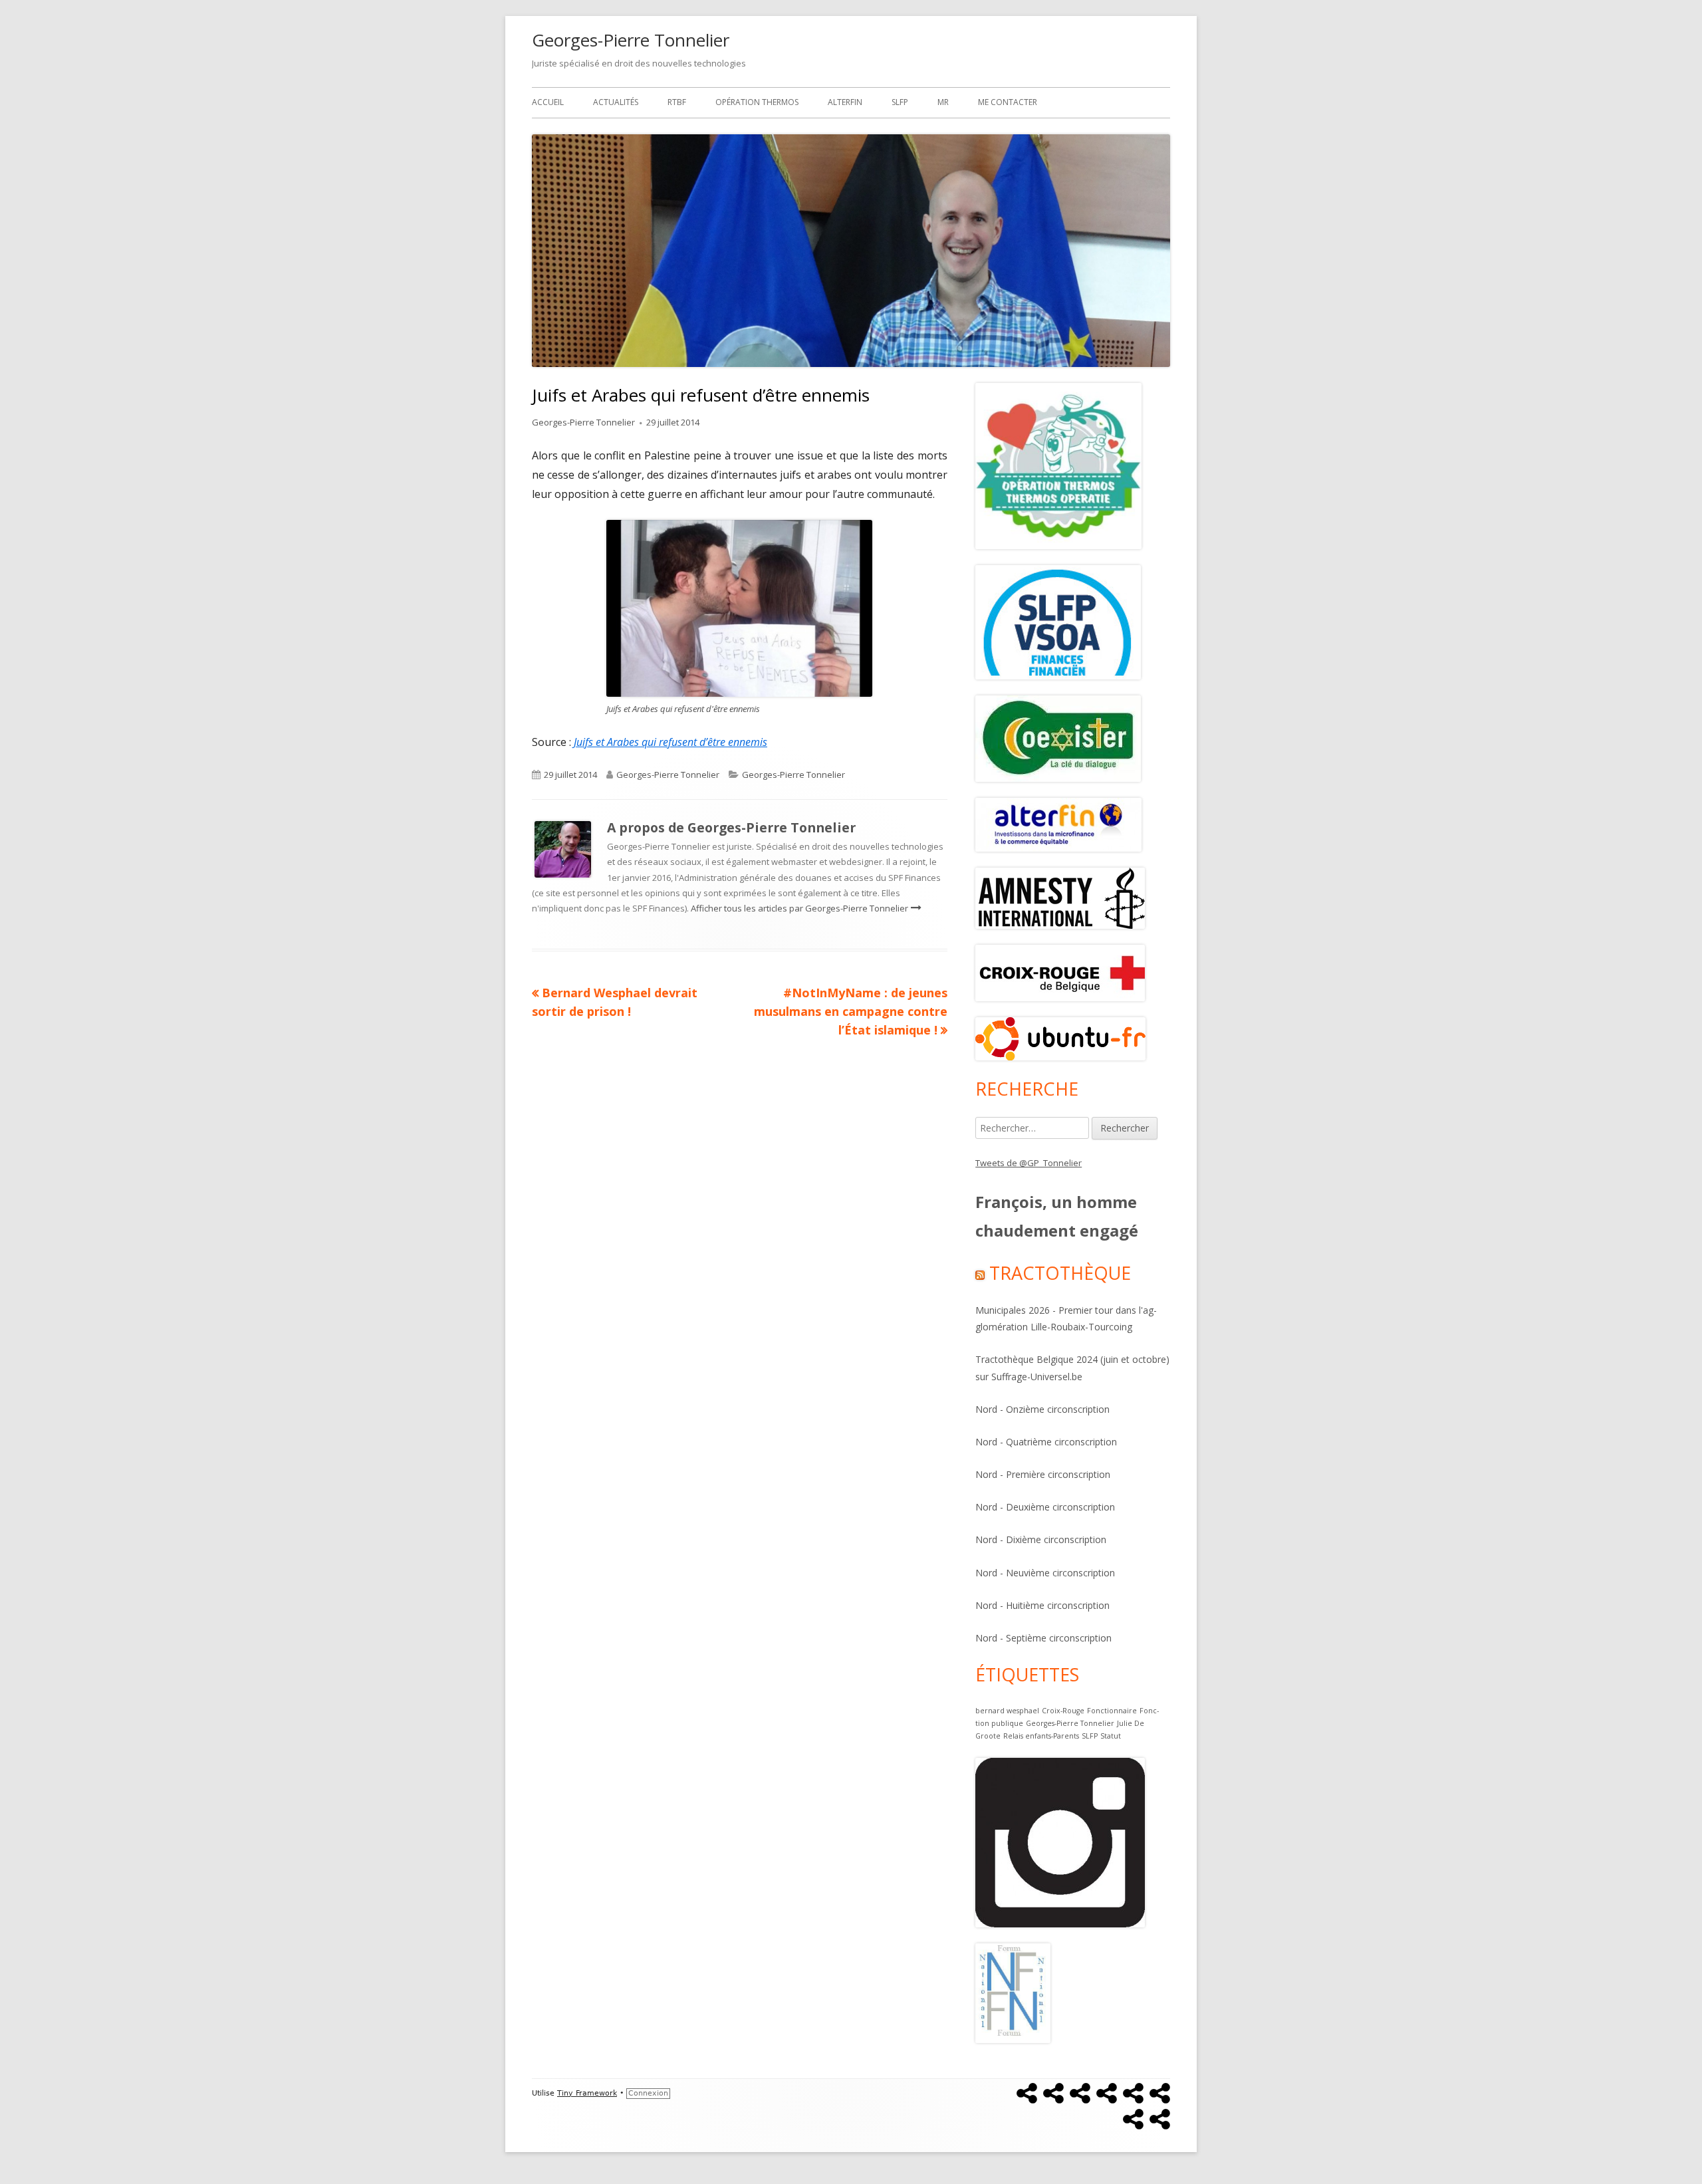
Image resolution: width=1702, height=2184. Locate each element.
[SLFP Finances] (1058, 621)
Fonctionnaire (1112, 1711)
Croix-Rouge (1063, 1711)
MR (943, 102)
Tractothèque (1060, 1273)
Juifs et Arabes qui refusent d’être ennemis (670, 742)
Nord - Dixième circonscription (1041, 1539)
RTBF (677, 102)
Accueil (548, 102)
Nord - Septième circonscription (1043, 1638)
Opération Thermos (757, 102)
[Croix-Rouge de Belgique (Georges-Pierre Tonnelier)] (1060, 972)
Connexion (648, 2093)
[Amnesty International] (1058, 737)
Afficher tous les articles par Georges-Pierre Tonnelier (800, 908)
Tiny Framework (587, 2093)
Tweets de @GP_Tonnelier (1029, 1163)
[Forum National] (1013, 1992)
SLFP (900, 102)
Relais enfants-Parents (1041, 1736)
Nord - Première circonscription (1043, 1474)
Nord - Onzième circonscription (1042, 1409)
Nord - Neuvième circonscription (1045, 1573)
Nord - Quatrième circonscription (1046, 1442)
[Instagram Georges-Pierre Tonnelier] (1060, 1842)
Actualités (616, 102)
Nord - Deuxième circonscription (1045, 1507)
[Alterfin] (1058, 824)
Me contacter (1008, 102)
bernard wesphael (1007, 1711)
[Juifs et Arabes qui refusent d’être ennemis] (739, 607)
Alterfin (845, 102)
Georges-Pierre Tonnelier (631, 40)
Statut (1111, 1736)
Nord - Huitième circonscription (1042, 1605)
